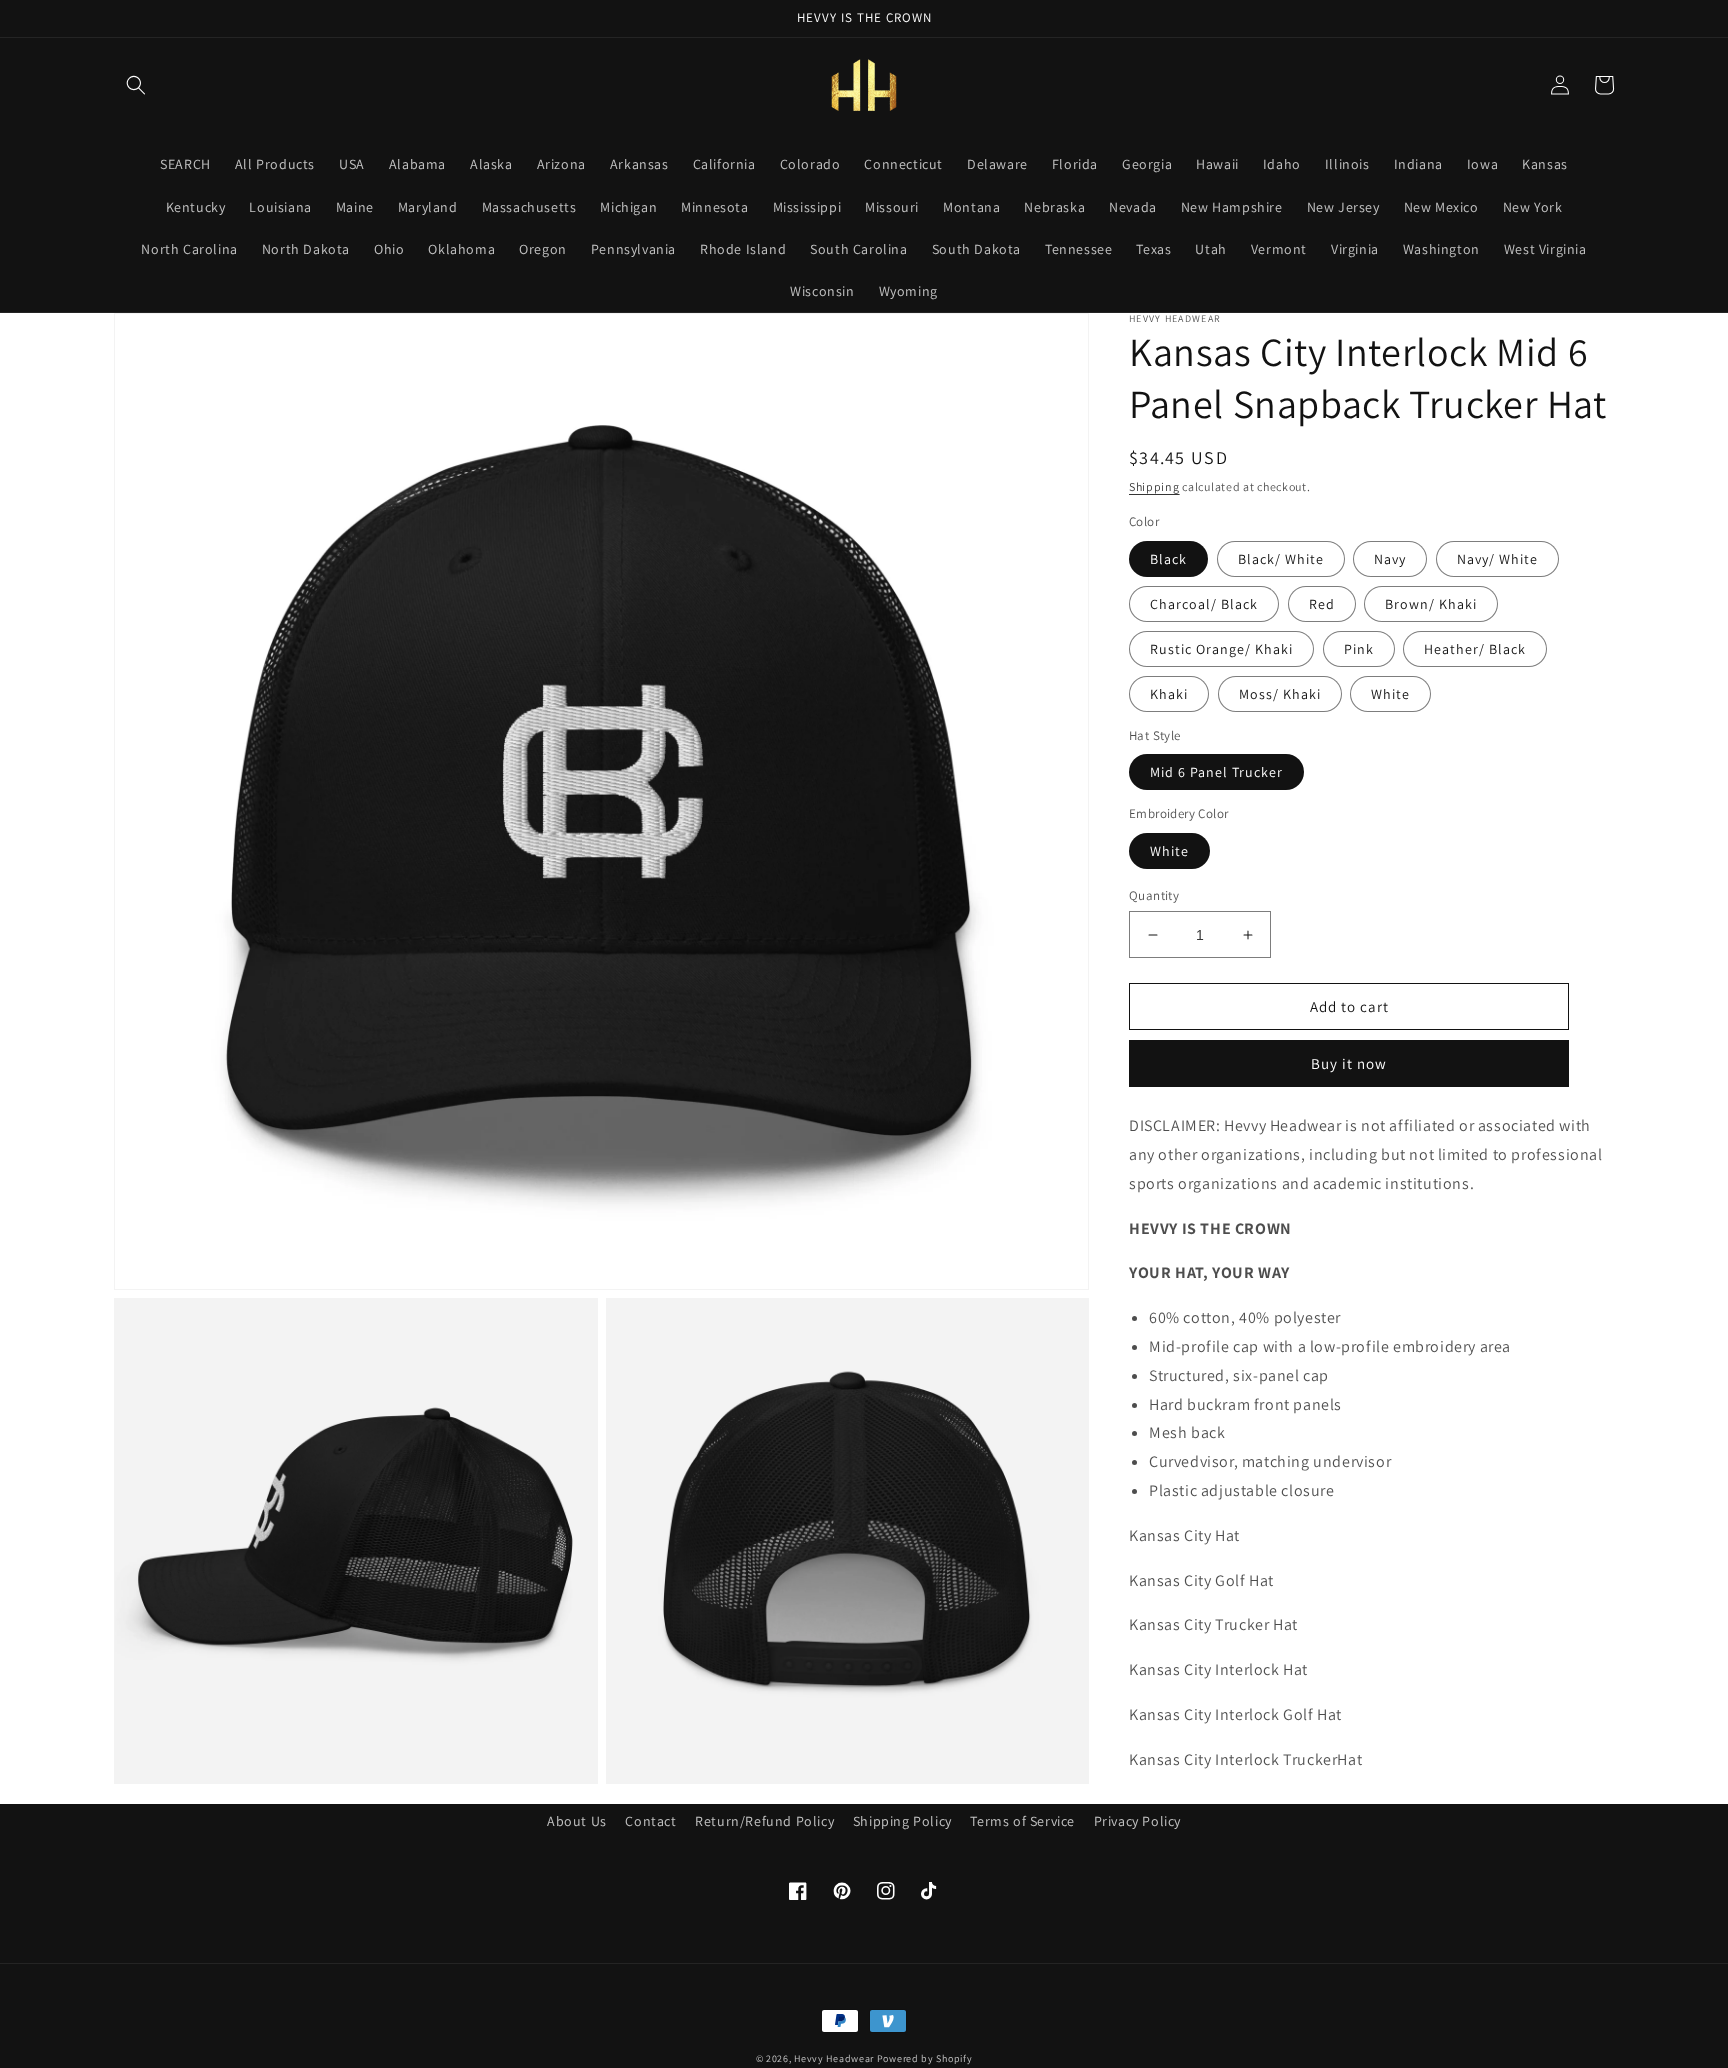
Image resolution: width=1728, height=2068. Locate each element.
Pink (1359, 649)
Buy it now (1349, 1064)
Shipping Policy (902, 1821)
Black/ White (1281, 559)
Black (1168, 559)
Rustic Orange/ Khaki (1221, 649)
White (1390, 694)
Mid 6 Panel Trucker (1216, 773)
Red (1322, 604)
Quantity (1154, 895)
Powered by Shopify (925, 2058)
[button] (136, 85)
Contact (650, 1821)
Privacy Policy (1137, 1821)
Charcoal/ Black (1204, 604)
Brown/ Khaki (1431, 604)
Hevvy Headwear (834, 2058)
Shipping (1154, 486)
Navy (1390, 559)
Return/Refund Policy (764, 1821)
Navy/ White (1497, 559)
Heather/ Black (1475, 649)
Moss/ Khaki (1280, 694)
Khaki (1169, 694)
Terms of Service (1022, 1821)
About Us (577, 1821)
